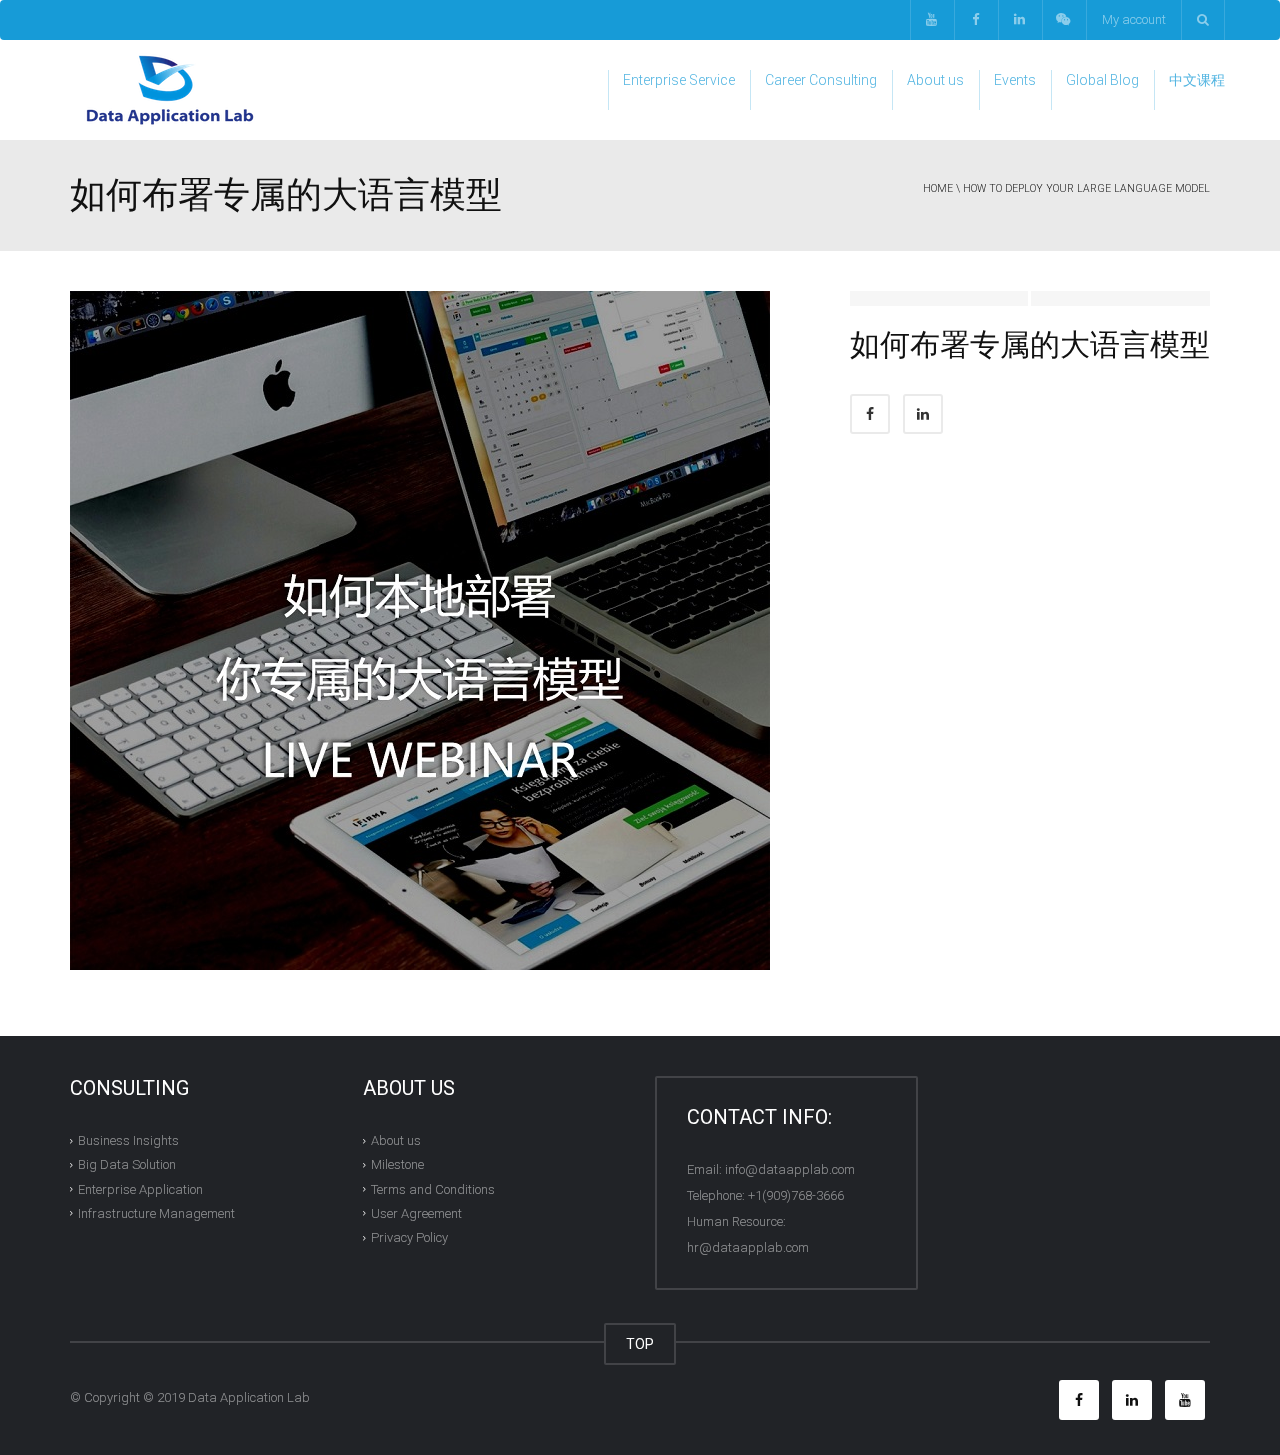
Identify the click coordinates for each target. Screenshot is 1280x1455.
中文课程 (1197, 80)
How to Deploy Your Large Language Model (1086, 188)
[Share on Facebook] (870, 414)
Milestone (397, 1164)
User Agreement (416, 1213)
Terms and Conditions (433, 1188)
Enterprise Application (140, 1188)
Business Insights (128, 1140)
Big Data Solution (127, 1164)
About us (935, 80)
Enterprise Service (679, 80)
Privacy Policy (409, 1237)
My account (1134, 19)
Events (1015, 80)
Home (938, 188)
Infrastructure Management (156, 1213)
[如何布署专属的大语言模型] (420, 629)
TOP (640, 1344)
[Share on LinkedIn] (923, 414)
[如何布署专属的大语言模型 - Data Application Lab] (170, 89)
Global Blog (1102, 80)
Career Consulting (821, 80)
